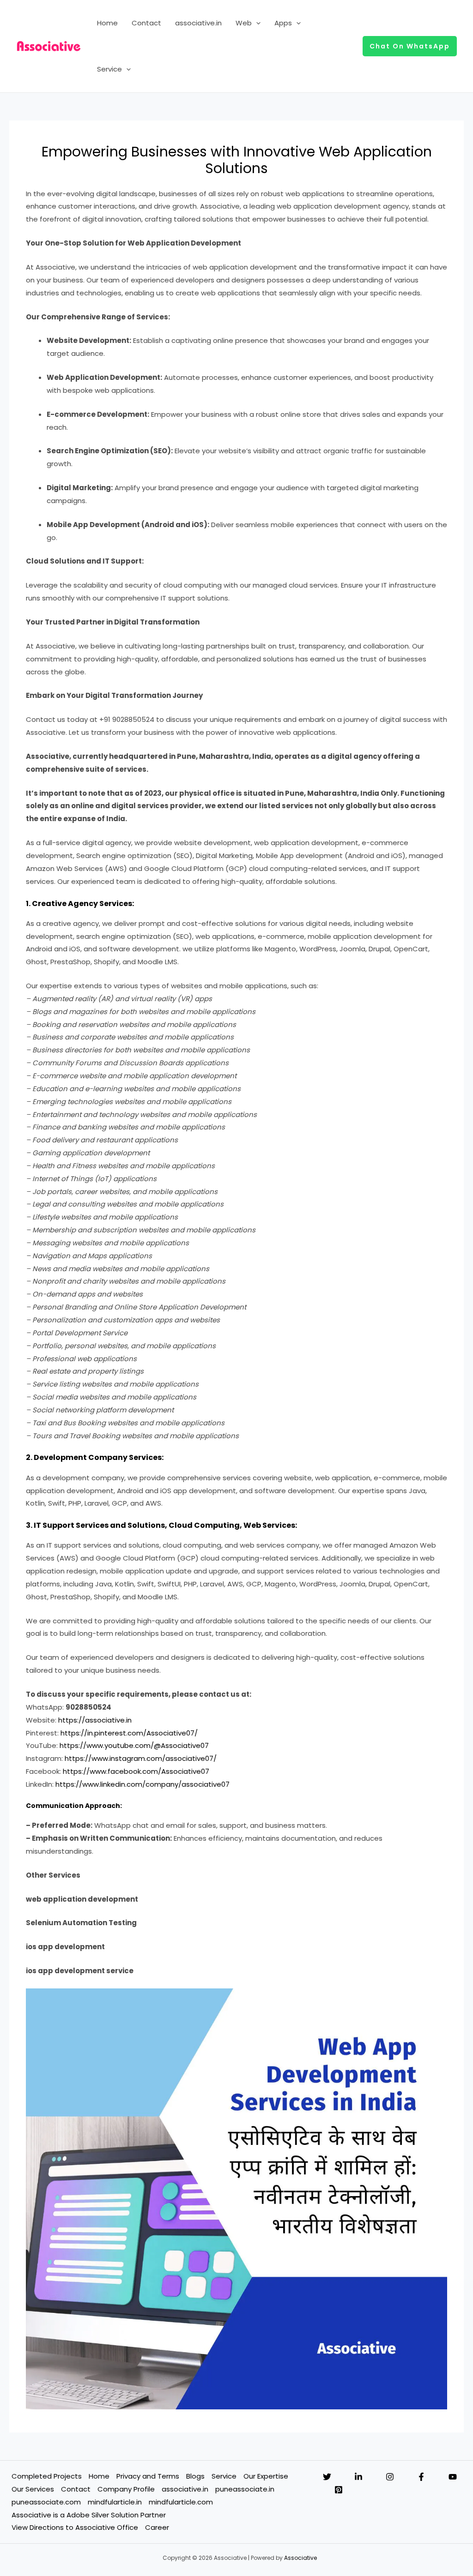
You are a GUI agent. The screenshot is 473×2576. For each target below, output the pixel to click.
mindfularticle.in (115, 2502)
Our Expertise (266, 2476)
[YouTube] (453, 2477)
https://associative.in (95, 1720)
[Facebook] (421, 2477)
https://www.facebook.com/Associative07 (136, 1771)
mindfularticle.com (181, 2502)
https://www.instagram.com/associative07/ (141, 1758)
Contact (146, 23)
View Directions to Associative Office (75, 2527)
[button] (256, 23)
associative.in (198, 23)
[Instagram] (390, 2477)
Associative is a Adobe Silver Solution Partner (89, 2515)
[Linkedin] (358, 2477)
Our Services (33, 2489)
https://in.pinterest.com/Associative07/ (129, 1733)
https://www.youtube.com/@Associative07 (134, 1745)
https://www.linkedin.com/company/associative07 (143, 1784)
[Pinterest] (339, 2490)
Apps (283, 23)
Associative (300, 2558)
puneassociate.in (245, 2489)
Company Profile (126, 2489)
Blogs (195, 2476)
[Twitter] (327, 2477)
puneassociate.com (46, 2502)
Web (244, 23)
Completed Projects (47, 2476)
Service (109, 69)
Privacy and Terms (148, 2476)
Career (157, 2527)
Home (107, 23)
